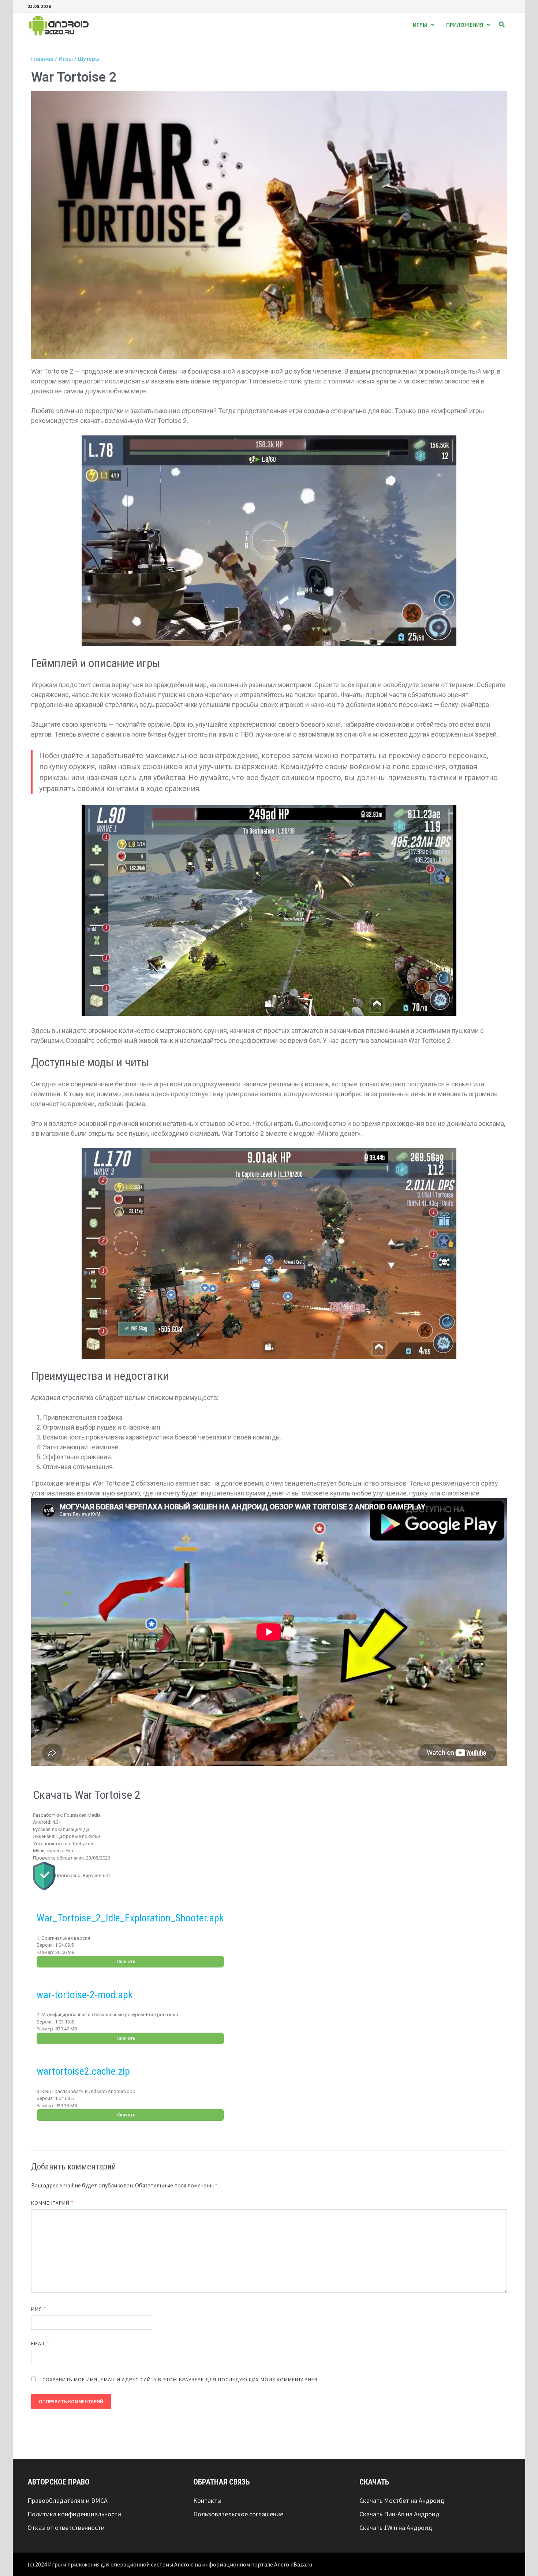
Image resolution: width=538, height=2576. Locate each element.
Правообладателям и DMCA (68, 2500)
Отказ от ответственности (66, 2528)
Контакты (207, 2500)
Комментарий (52, 2203)
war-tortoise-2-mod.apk (85, 1995)
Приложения (465, 25)
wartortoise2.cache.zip (83, 2071)
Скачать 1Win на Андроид (396, 2528)
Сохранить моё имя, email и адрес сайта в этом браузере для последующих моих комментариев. (181, 2380)
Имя (39, 2309)
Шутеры (89, 59)
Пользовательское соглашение (238, 2514)
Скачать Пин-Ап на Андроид (399, 2514)
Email (40, 2343)
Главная (42, 59)
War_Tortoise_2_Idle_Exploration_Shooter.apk (130, 1918)
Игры (420, 25)
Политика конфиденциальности (74, 2514)
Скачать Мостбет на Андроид (402, 2500)
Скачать (126, 1961)
